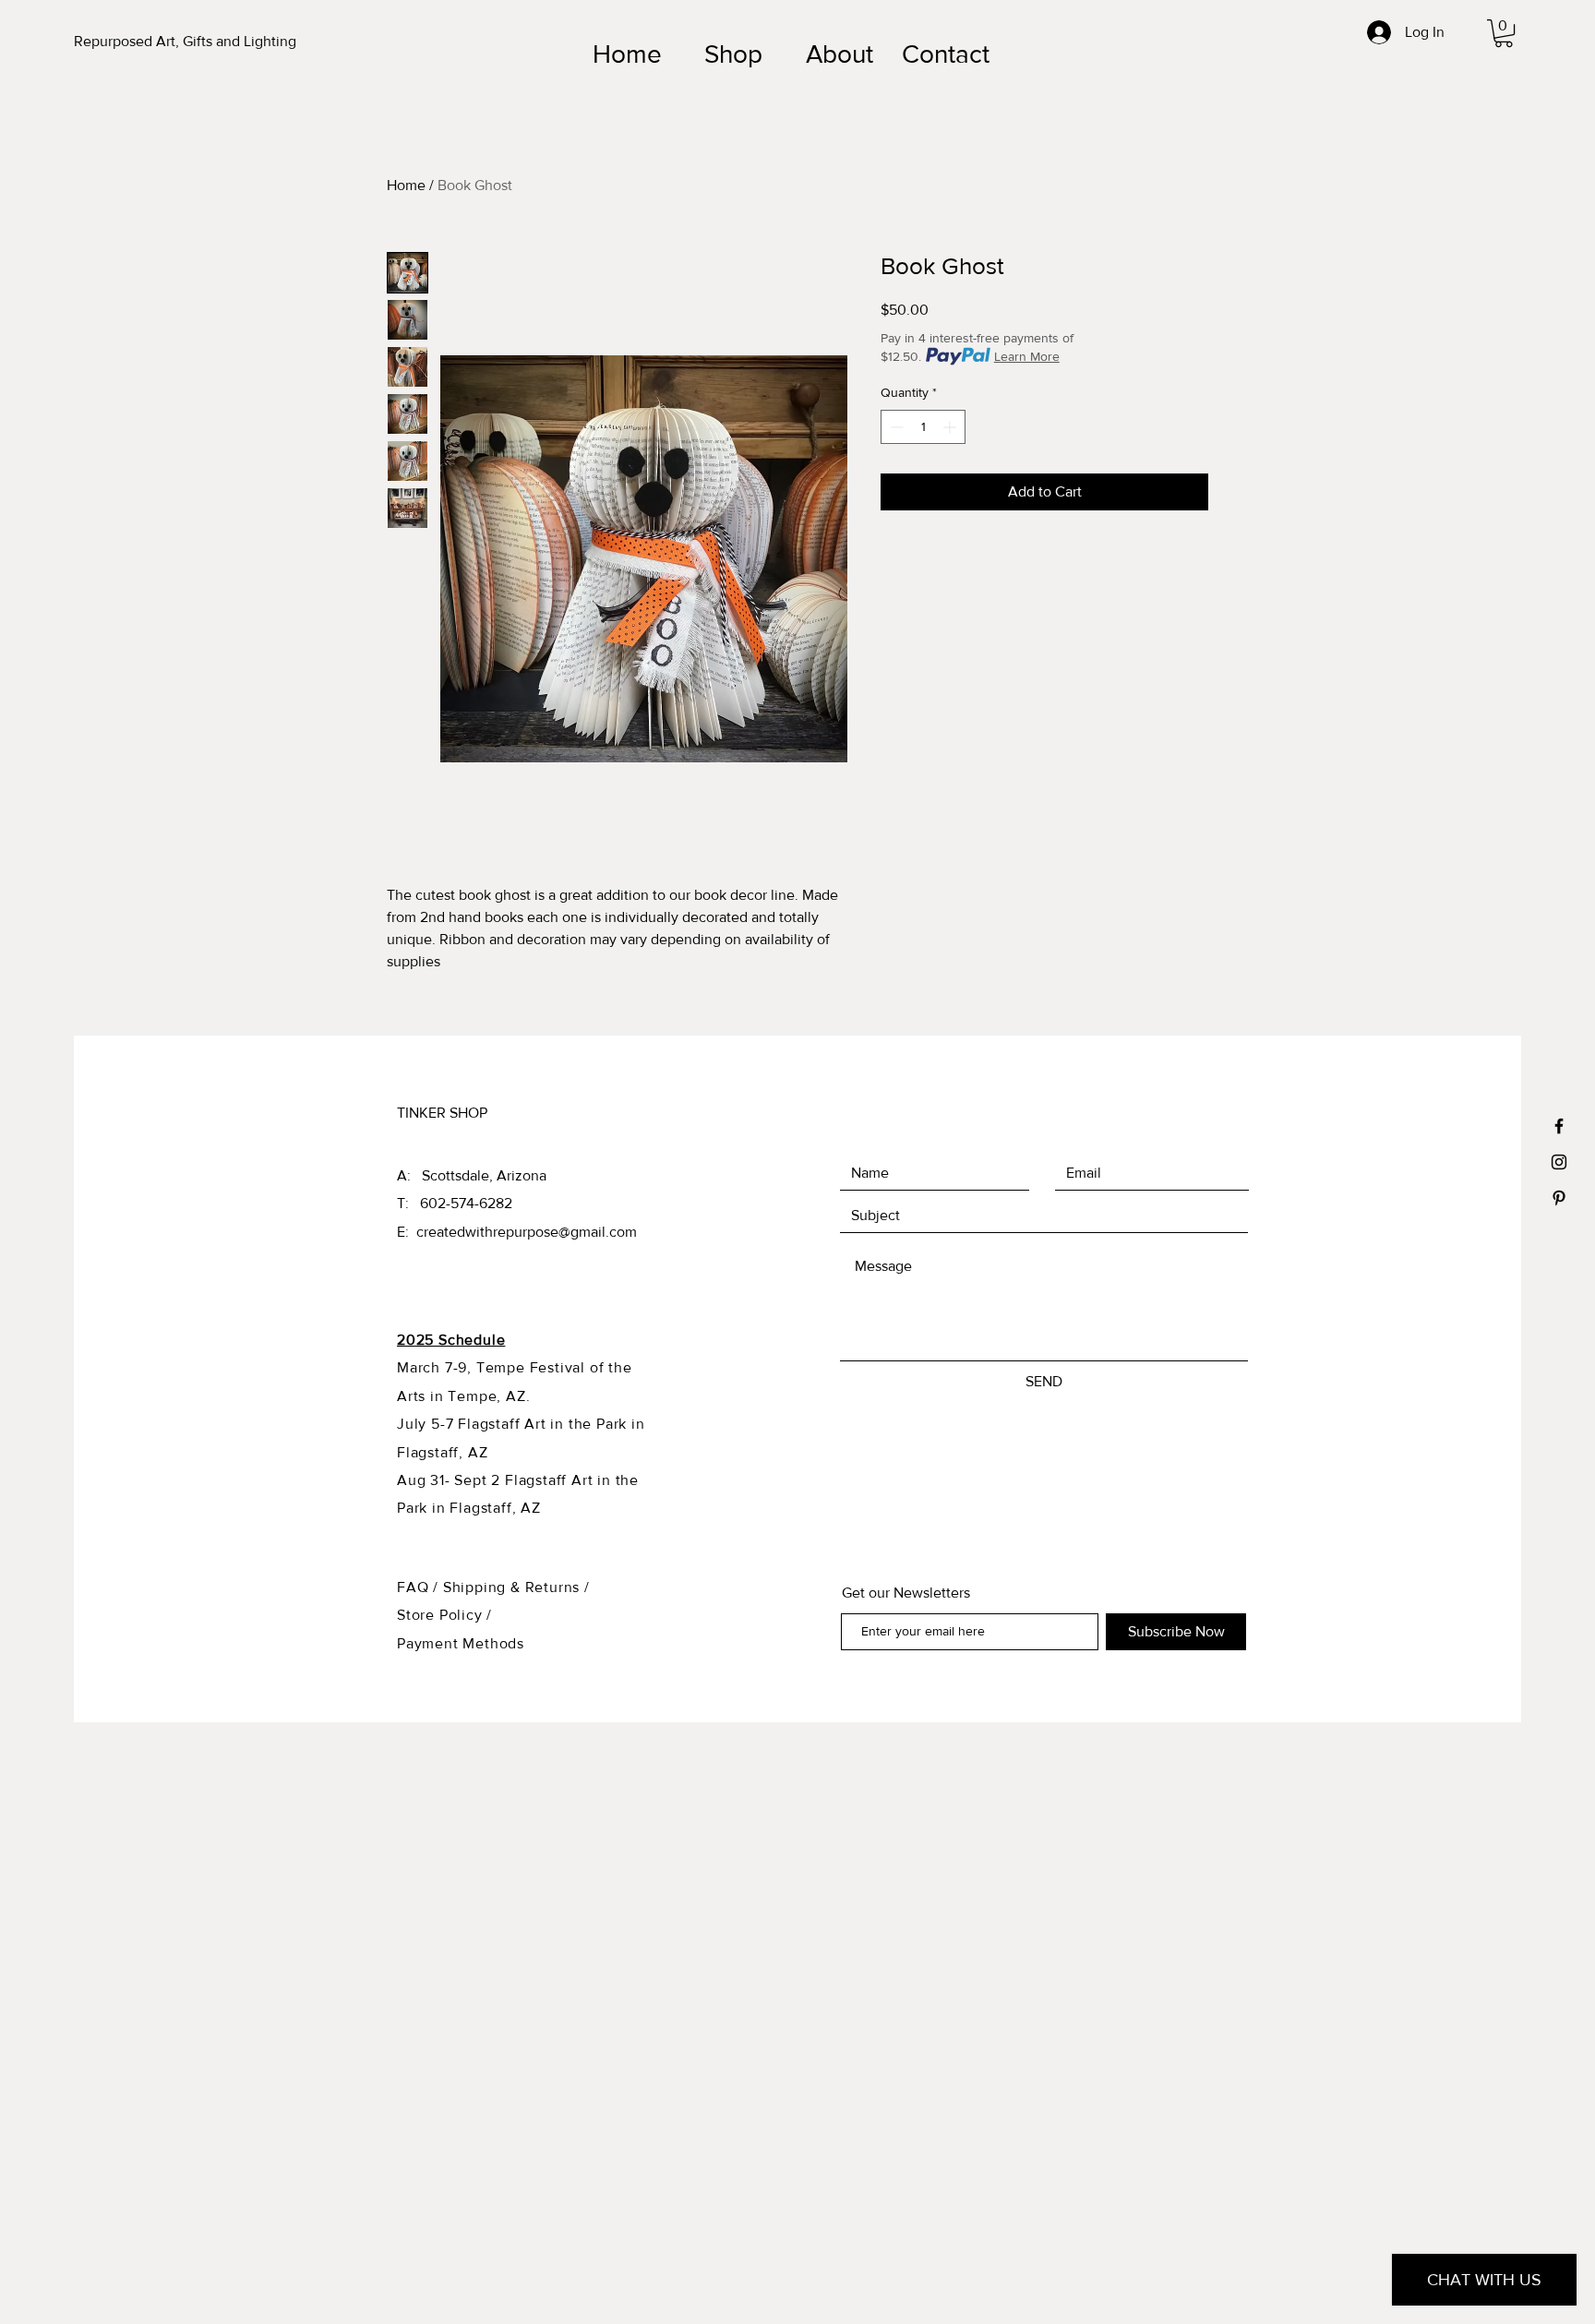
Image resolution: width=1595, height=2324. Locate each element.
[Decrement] (895, 427)
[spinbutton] (923, 427)
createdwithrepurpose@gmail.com (527, 1232)
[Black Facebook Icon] (1559, 1126)
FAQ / (420, 1587)
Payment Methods (461, 1643)
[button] (1504, 33)
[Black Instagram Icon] (1559, 1162)
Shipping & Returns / (516, 1587)
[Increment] (951, 427)
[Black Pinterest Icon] (1559, 1198)
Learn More (1027, 356)
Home (406, 185)
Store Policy (442, 1615)
